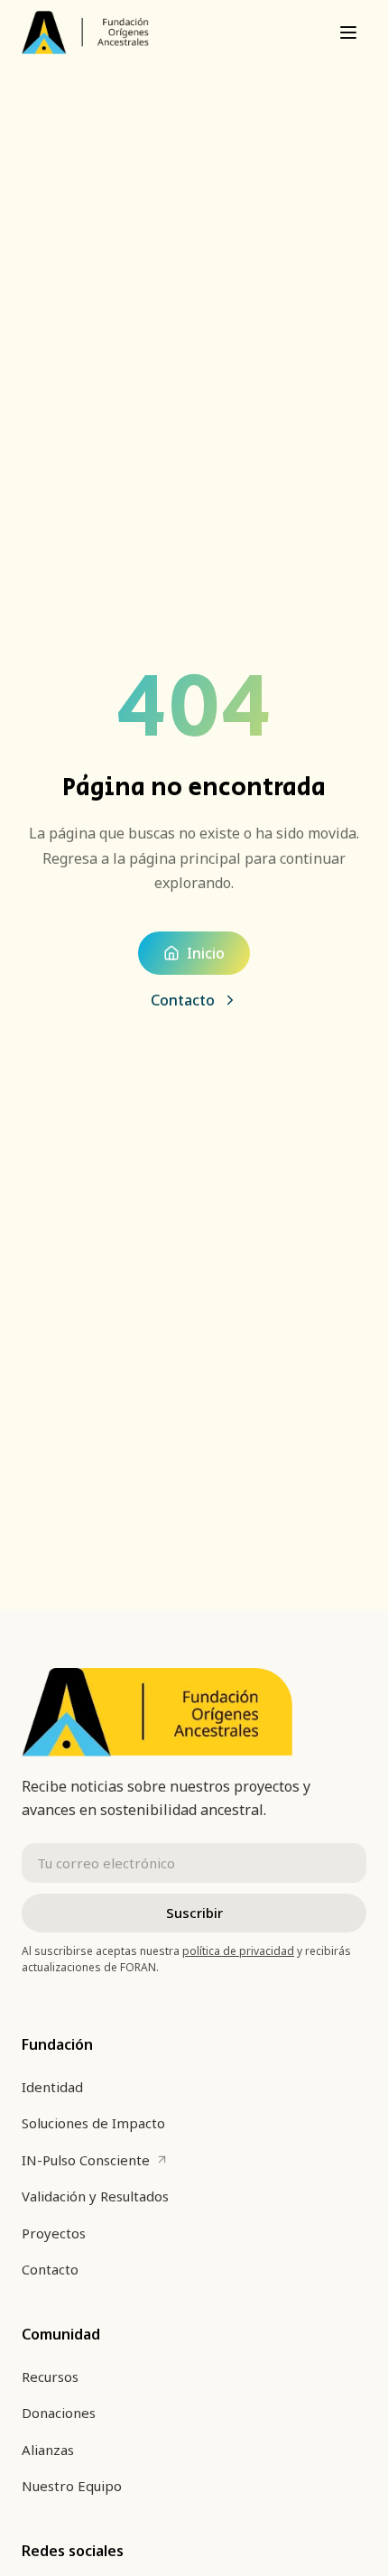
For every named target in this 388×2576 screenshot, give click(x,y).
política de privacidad (238, 1951)
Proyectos (54, 2233)
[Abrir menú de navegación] (348, 32)
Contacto (183, 1000)
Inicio (206, 953)
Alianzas (48, 2450)
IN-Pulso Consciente (95, 2164)
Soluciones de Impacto (93, 2123)
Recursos (50, 2377)
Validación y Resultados (95, 2196)
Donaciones (59, 2413)
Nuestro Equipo (72, 2486)
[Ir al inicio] (85, 33)
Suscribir (194, 1913)
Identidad (52, 2087)
